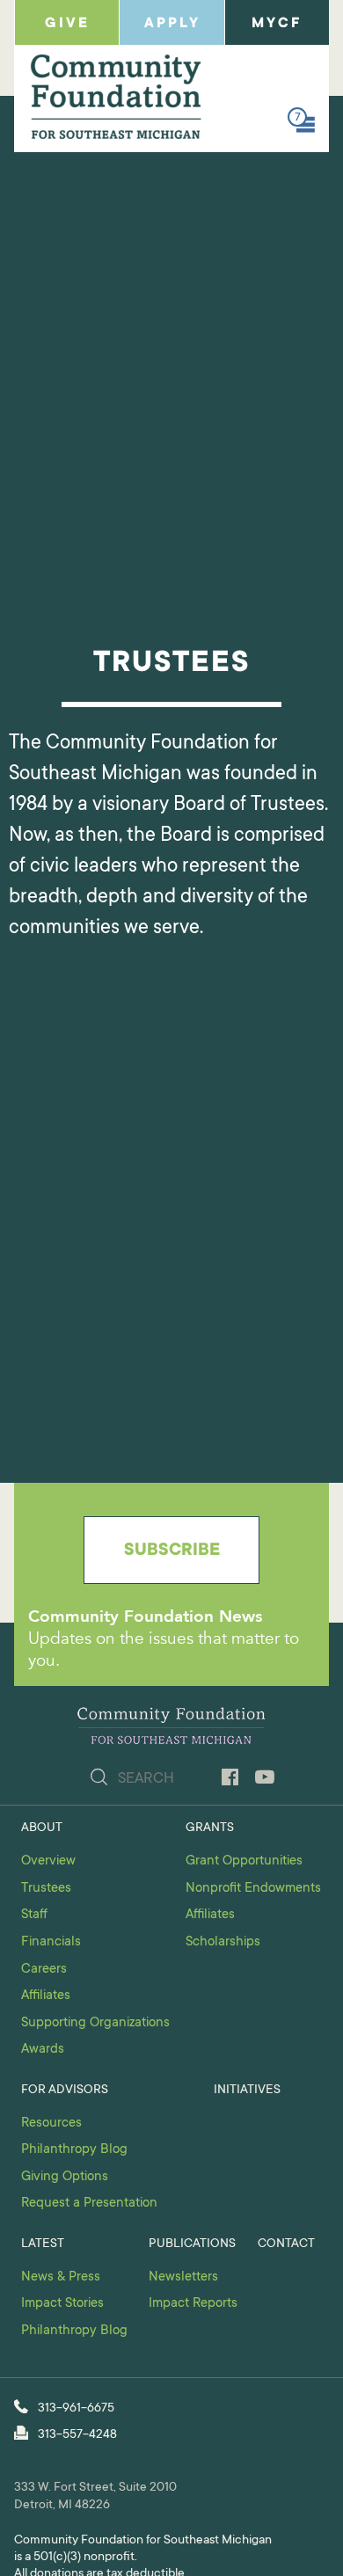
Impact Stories (62, 2304)
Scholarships (223, 1942)
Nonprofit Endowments (253, 1889)
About (42, 1828)
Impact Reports (193, 2304)
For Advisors (65, 2091)
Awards (43, 2050)
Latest (43, 2244)
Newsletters (183, 2277)
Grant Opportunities (244, 1861)
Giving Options (65, 2177)
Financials (51, 1942)
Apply (172, 24)
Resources (51, 2124)
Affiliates (46, 1996)
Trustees (46, 1889)
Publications (192, 2244)
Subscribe (172, 1551)
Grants (210, 1828)
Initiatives (247, 2091)
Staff (34, 1915)
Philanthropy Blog (74, 2150)
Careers (44, 1970)
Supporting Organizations (95, 2023)
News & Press (61, 2277)
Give (67, 24)
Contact (286, 2244)
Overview (48, 1861)
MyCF (277, 24)
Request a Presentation (89, 2204)
